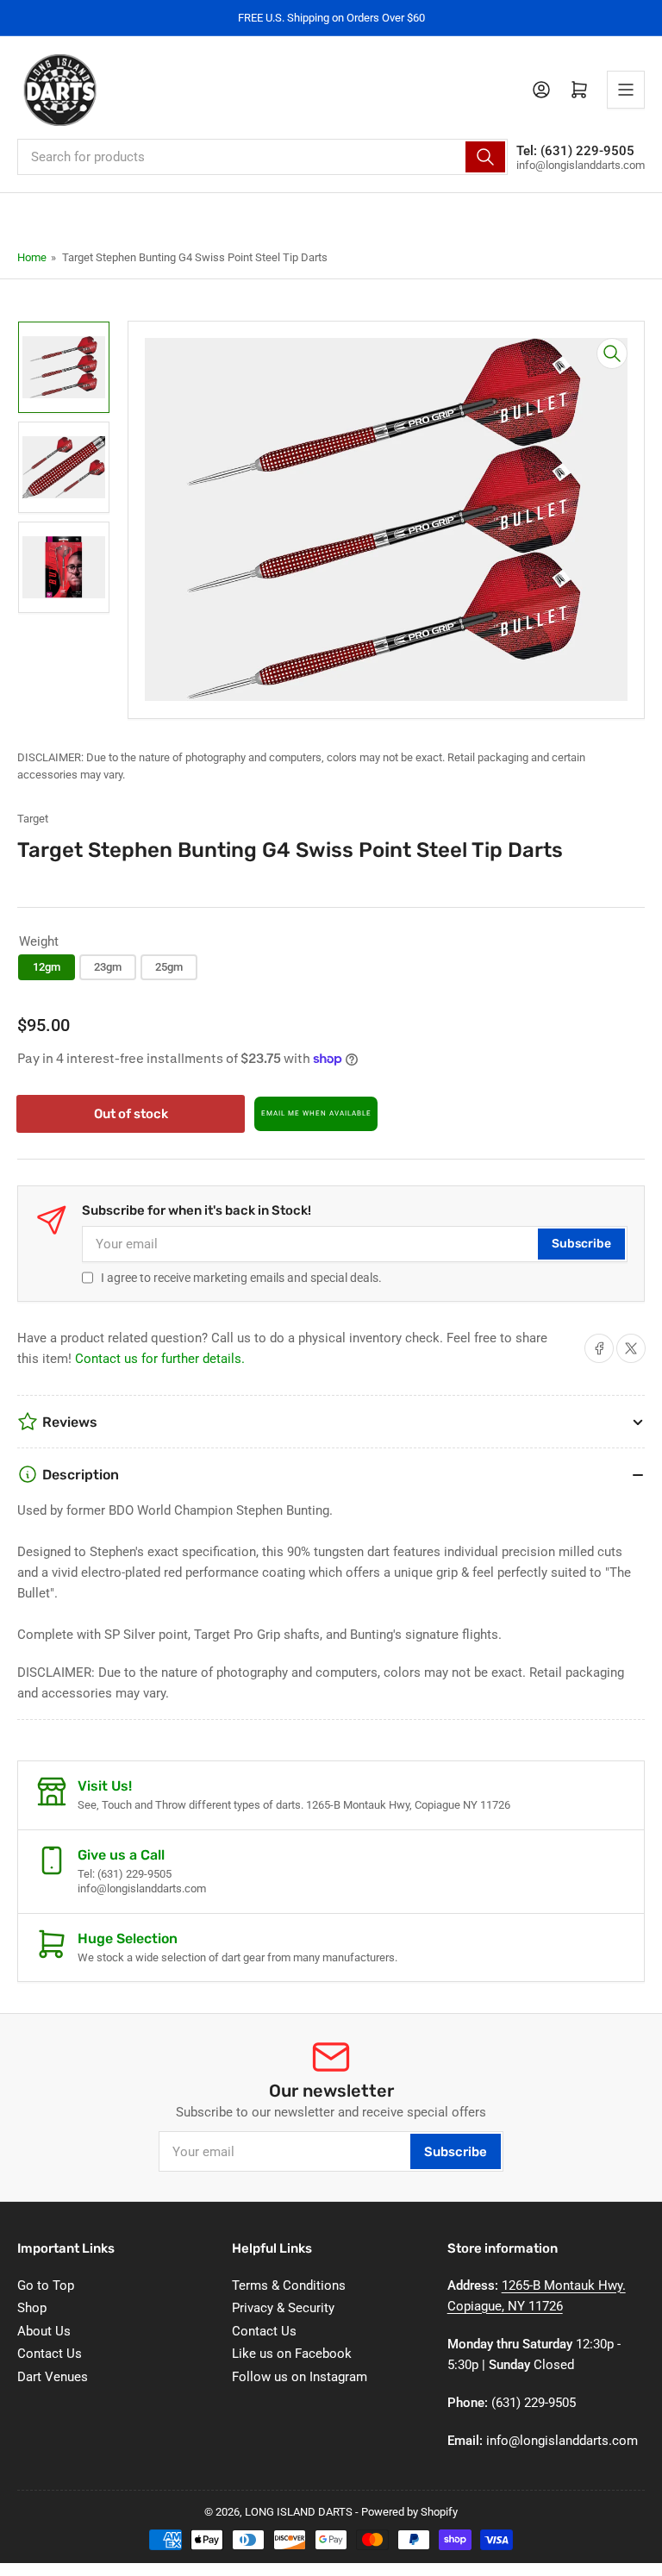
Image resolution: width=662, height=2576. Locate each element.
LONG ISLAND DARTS (299, 2512)
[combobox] (262, 157)
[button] (316, 1114)
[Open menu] (626, 90)
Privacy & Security (283, 2308)
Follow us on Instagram (300, 2377)
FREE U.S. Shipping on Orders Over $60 (331, 18)
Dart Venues (53, 2377)
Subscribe (581, 1244)
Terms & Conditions (289, 2285)
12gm (47, 967)
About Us (44, 2331)
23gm (108, 967)
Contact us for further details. (160, 1359)
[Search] (485, 157)
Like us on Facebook (292, 2354)
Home (32, 257)
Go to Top (46, 2285)
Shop (32, 2308)
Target (33, 819)
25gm (169, 967)
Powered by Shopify (409, 2512)
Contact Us (50, 2354)
